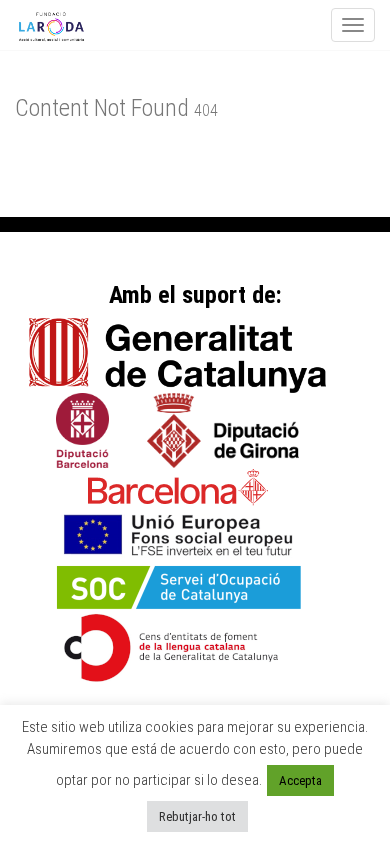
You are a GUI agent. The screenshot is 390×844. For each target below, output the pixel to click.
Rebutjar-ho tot (197, 816)
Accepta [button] (300, 780)
